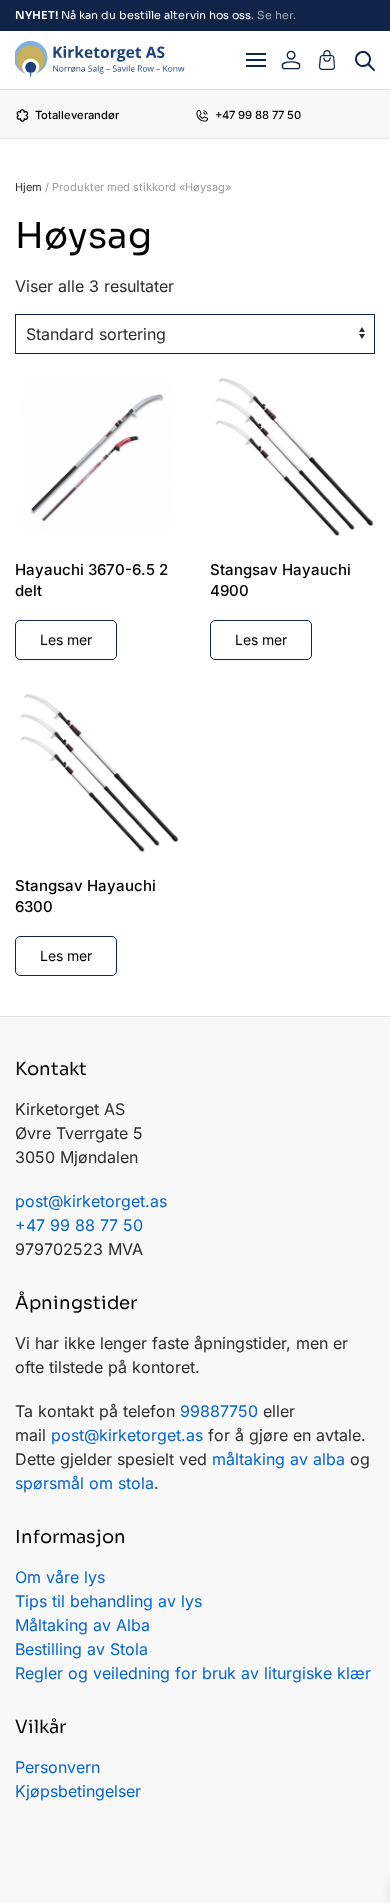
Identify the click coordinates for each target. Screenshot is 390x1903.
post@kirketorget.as (127, 1435)
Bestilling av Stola (81, 1649)
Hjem (28, 187)
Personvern (57, 1767)
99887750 (219, 1411)
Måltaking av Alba (82, 1625)
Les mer (66, 639)
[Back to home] (100, 60)
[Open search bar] (365, 59)
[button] (256, 60)
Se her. (276, 15)
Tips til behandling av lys (108, 1601)
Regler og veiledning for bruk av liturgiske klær (193, 1673)
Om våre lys (60, 1577)
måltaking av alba (278, 1459)
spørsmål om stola (84, 1483)
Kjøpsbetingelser (78, 1791)
